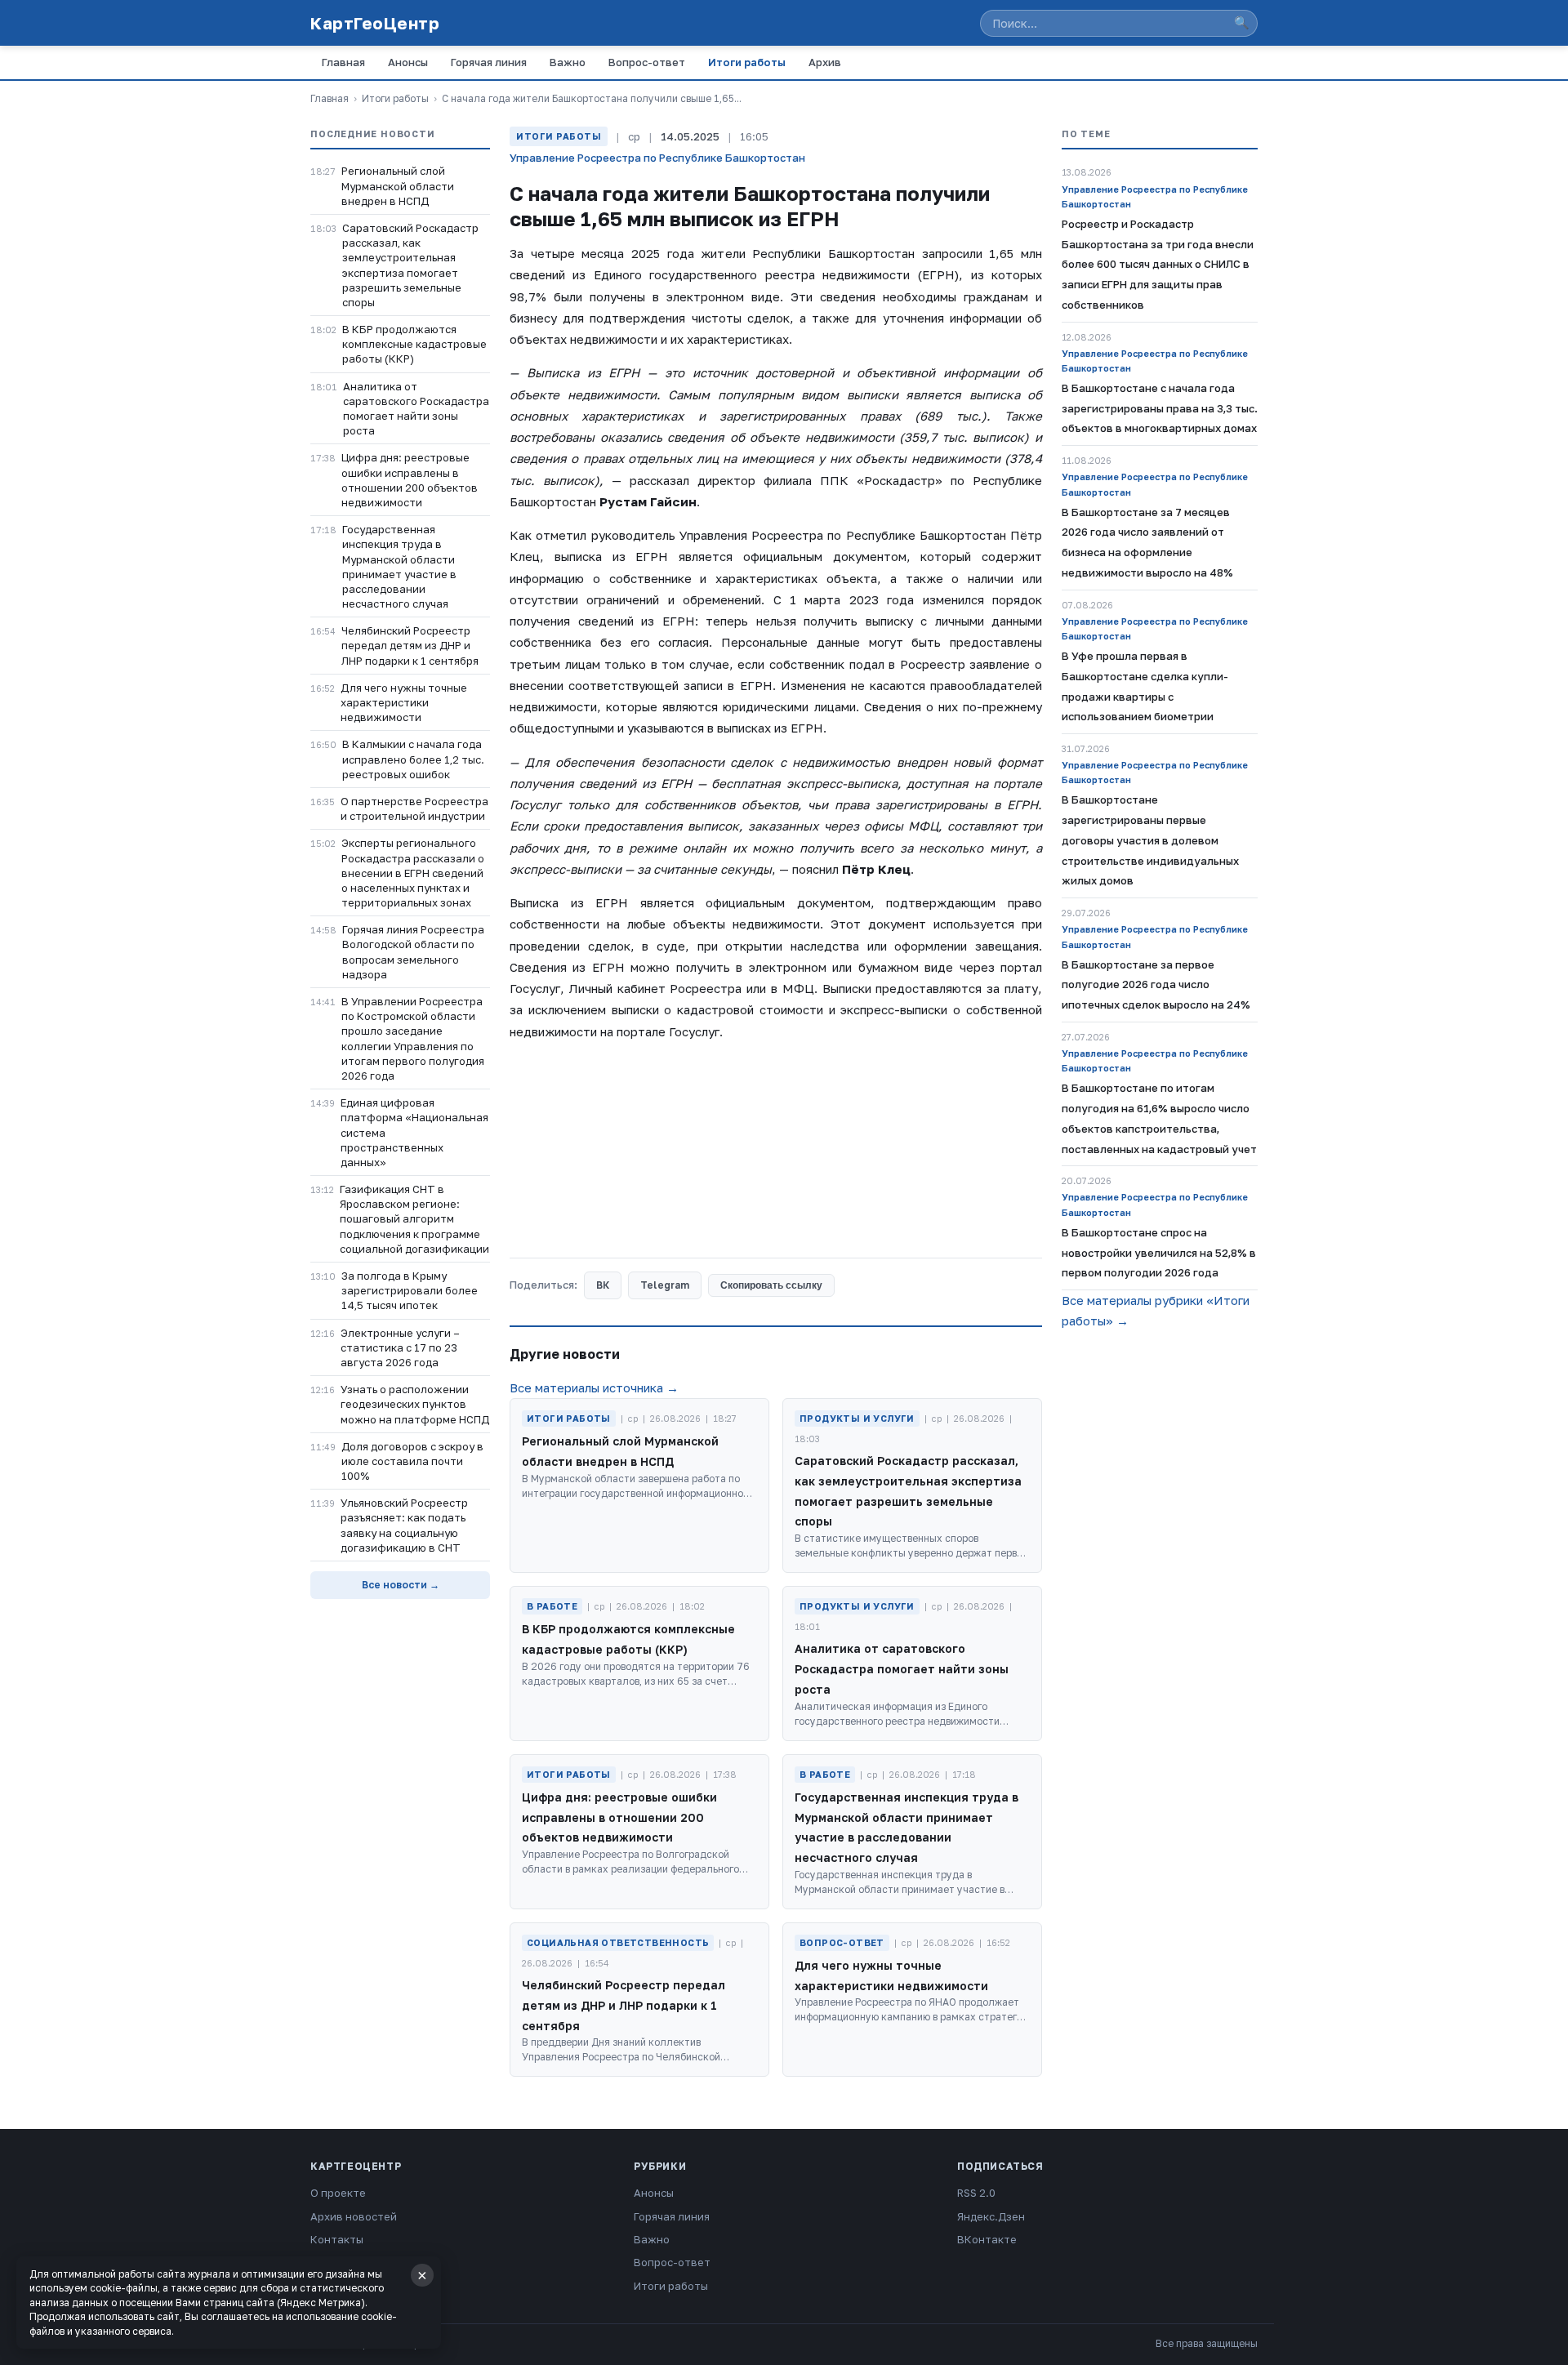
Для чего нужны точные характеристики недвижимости (404, 702)
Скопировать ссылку (771, 1285)
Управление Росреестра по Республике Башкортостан (657, 158)
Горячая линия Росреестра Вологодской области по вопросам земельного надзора (413, 952)
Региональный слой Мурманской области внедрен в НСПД (398, 185)
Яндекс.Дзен (991, 2216)
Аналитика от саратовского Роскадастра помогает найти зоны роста (416, 409)
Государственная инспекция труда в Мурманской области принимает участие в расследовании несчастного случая (399, 566)
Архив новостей (354, 2216)
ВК (603, 1285)
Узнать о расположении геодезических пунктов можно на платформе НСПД (415, 1404)
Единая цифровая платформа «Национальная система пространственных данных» (414, 1132)
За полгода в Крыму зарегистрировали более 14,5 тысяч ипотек (410, 1290)
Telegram (665, 1285)
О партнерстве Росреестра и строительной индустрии (414, 808)
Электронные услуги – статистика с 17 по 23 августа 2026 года (400, 1347)
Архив (825, 62)
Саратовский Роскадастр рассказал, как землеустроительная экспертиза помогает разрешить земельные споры (410, 265)
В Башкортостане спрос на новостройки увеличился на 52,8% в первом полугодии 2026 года (1159, 1253)
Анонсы (408, 62)
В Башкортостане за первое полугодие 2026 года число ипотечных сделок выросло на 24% (1156, 985)
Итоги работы (747, 62)
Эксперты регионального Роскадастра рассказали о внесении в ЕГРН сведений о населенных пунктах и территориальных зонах (413, 873)
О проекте (338, 2193)
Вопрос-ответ (647, 62)
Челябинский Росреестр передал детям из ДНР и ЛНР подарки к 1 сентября (410, 645)
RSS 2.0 (976, 2193)
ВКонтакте (987, 2239)
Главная (343, 62)
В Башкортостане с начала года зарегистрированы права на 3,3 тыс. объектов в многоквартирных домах (1160, 408)
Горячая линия (489, 62)
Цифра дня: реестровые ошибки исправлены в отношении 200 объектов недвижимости (410, 480)
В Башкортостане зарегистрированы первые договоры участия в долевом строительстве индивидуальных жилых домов (1150, 840)
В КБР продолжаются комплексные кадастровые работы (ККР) (414, 344)
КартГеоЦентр (375, 23)
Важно (568, 62)
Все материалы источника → (594, 1387)
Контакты (337, 2239)
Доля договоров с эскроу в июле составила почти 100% (412, 1461)
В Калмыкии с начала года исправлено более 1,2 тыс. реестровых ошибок (413, 759)
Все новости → (401, 1585)
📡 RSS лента (345, 2262)
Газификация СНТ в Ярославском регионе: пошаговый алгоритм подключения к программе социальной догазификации (414, 1219)
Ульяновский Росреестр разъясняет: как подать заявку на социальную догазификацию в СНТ (404, 1525)
